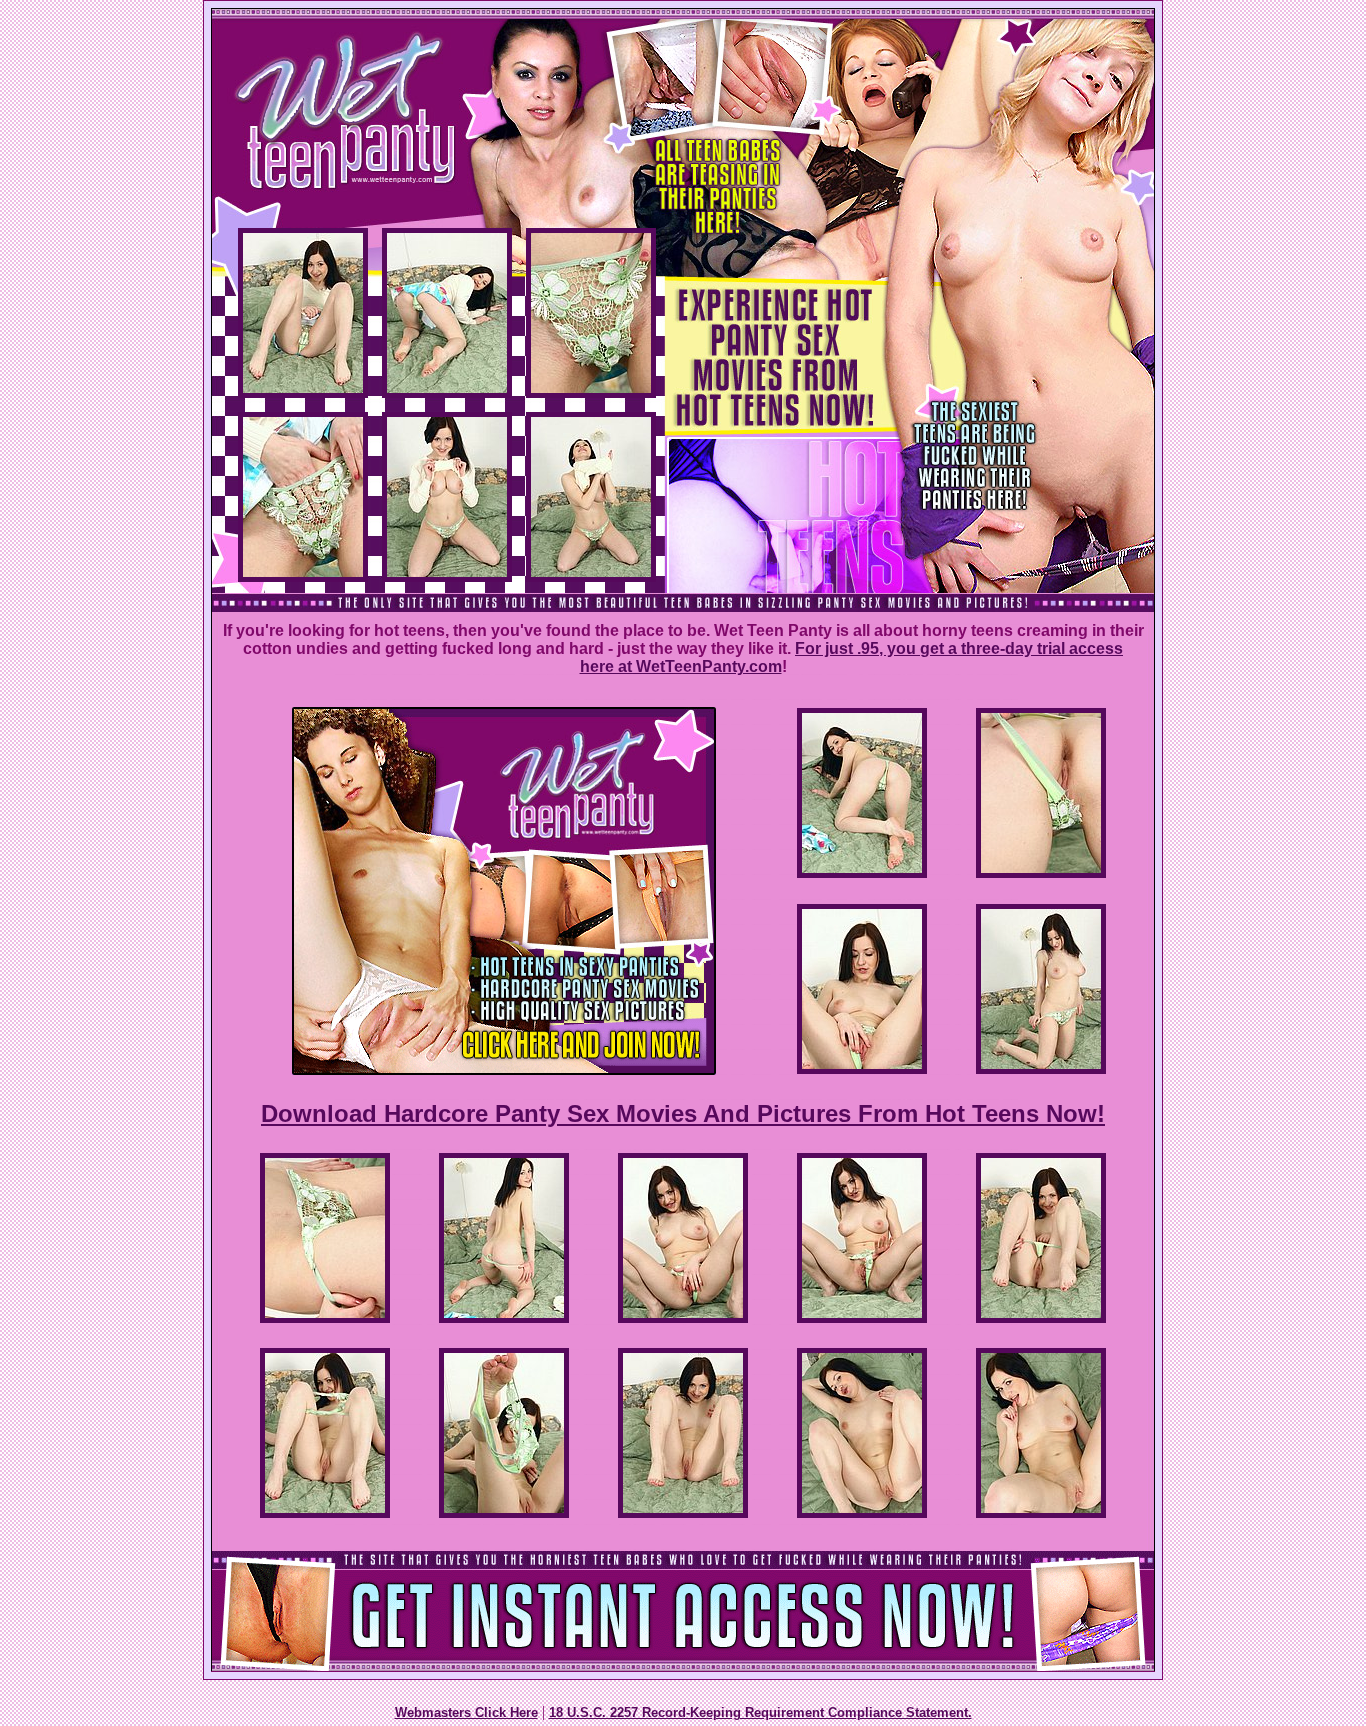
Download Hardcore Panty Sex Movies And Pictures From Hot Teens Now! (683, 1113)
